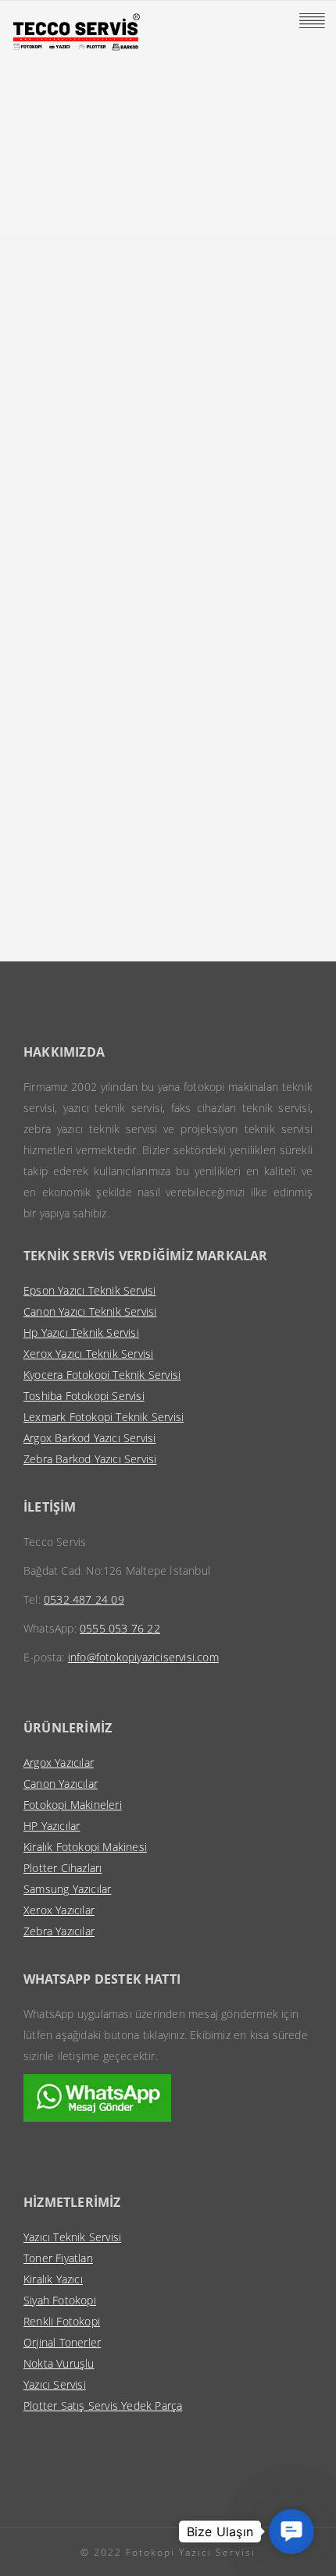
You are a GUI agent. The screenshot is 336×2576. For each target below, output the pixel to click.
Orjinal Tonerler (62, 2342)
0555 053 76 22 (120, 1628)
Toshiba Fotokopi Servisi (84, 1396)
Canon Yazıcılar (61, 1784)
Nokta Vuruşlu (59, 2363)
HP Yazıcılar (52, 1826)
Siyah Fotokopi (60, 2300)
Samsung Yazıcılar (67, 1889)
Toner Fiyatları (58, 2258)
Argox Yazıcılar (59, 1762)
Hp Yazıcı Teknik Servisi (81, 1332)
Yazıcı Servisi (55, 2384)
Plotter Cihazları (63, 1868)
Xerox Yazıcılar (59, 1910)
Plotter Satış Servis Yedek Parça (103, 2405)
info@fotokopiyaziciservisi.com (143, 1657)
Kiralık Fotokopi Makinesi (85, 1847)
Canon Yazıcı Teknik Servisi (90, 1311)
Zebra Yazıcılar (59, 1931)
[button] (292, 2532)
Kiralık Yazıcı (53, 2279)
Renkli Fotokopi (62, 2321)
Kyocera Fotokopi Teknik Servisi (102, 1375)
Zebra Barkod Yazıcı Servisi (90, 1459)
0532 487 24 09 (84, 1599)
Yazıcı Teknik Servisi (72, 2237)
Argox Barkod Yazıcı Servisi (89, 1438)
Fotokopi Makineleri (73, 1805)
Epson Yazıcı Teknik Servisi (89, 1290)
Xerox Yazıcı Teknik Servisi (88, 1354)
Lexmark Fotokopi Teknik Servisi (104, 1417)
